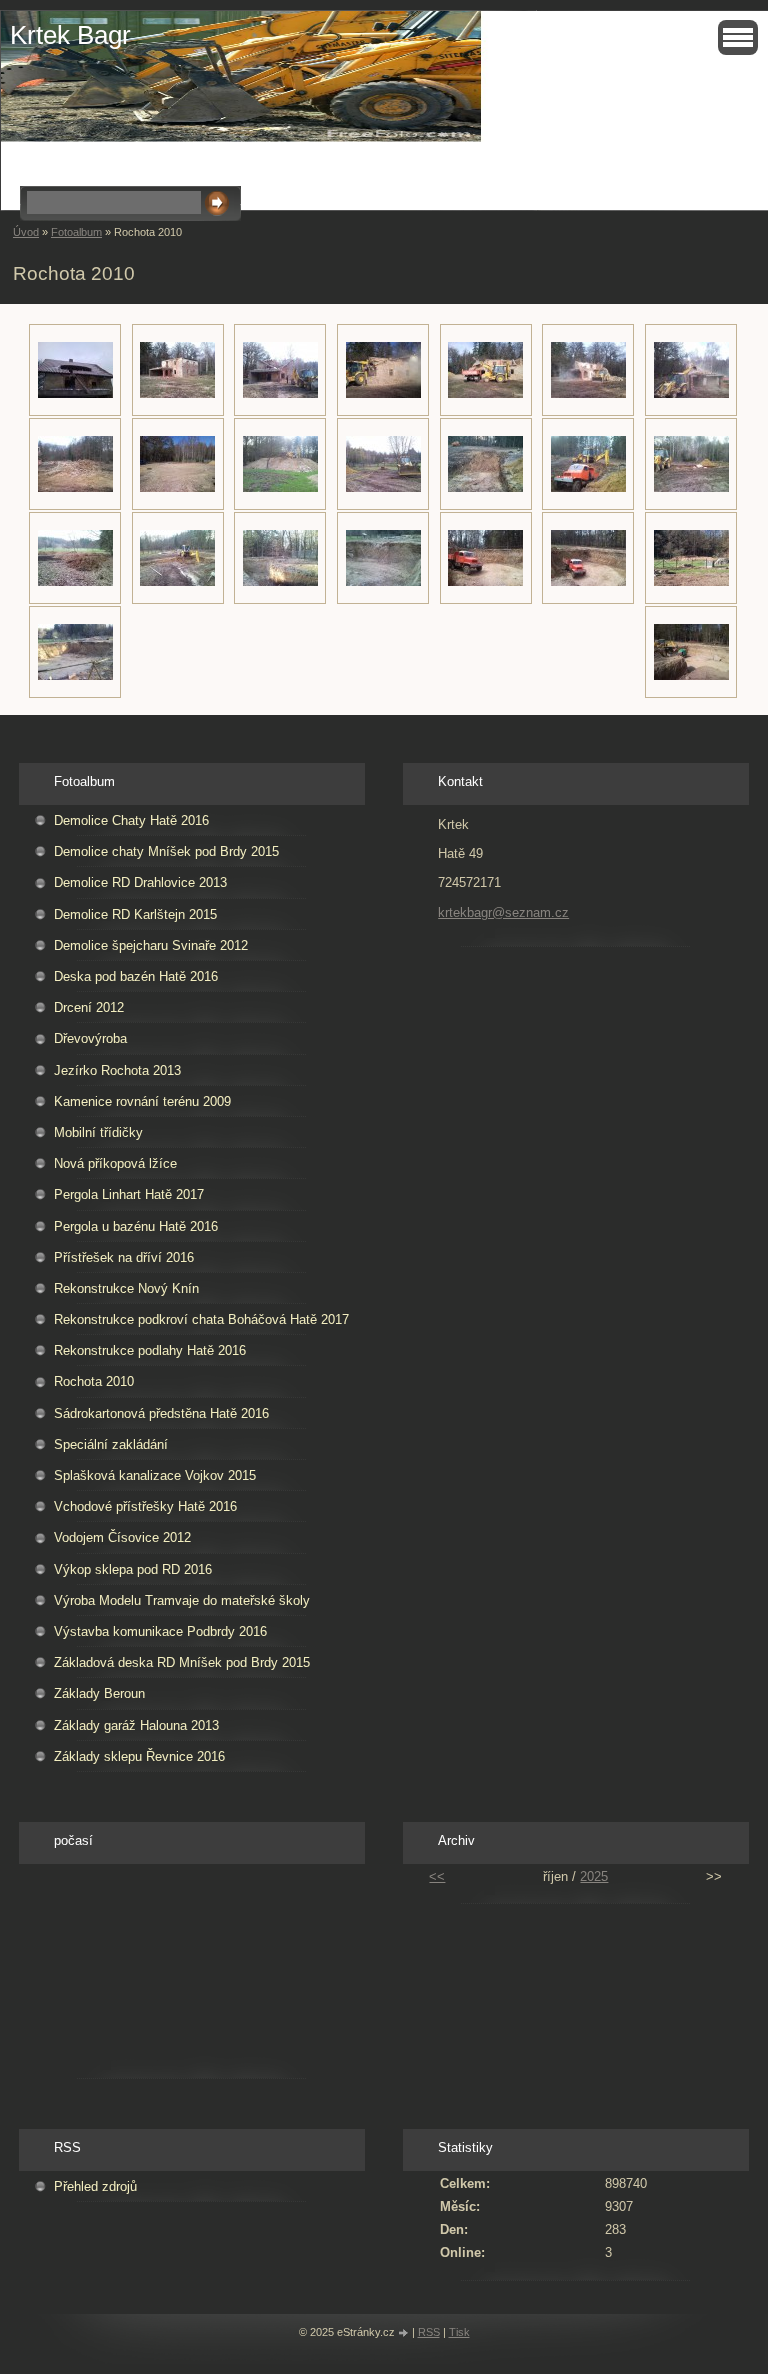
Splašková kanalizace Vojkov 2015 (155, 1475)
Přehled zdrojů (95, 2186)
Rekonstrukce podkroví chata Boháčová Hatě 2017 (201, 1319)
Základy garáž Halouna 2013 (136, 1725)
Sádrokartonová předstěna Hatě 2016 (161, 1413)
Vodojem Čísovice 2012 (122, 1537)
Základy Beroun (99, 1693)
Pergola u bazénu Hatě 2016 (136, 1226)
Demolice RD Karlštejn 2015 (135, 914)
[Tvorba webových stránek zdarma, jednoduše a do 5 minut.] (405, 2333)
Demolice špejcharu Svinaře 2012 (151, 945)
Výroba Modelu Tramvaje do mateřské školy (182, 1600)
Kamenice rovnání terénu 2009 (142, 1101)
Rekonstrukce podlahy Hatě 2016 (150, 1350)
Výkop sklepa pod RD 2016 (133, 1569)
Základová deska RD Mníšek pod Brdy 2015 (182, 1662)
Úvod (26, 232)
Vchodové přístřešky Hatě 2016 (145, 1506)
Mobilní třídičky (98, 1132)
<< (437, 1876)
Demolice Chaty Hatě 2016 (131, 820)
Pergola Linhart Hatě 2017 (129, 1194)
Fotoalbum (76, 232)
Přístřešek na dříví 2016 (124, 1257)
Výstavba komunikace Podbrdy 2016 (160, 1631)
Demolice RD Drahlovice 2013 (140, 882)
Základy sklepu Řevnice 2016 (139, 1756)
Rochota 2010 (94, 1381)
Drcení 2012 (89, 1007)
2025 (594, 1876)
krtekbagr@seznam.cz (503, 912)
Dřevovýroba (90, 1038)
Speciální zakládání (111, 1444)
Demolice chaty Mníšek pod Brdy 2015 (166, 851)
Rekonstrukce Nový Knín (126, 1288)
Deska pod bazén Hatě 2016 (136, 976)
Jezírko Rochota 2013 (117, 1070)
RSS (429, 2332)
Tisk (459, 2332)
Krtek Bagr (70, 35)
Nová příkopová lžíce (115, 1163)
